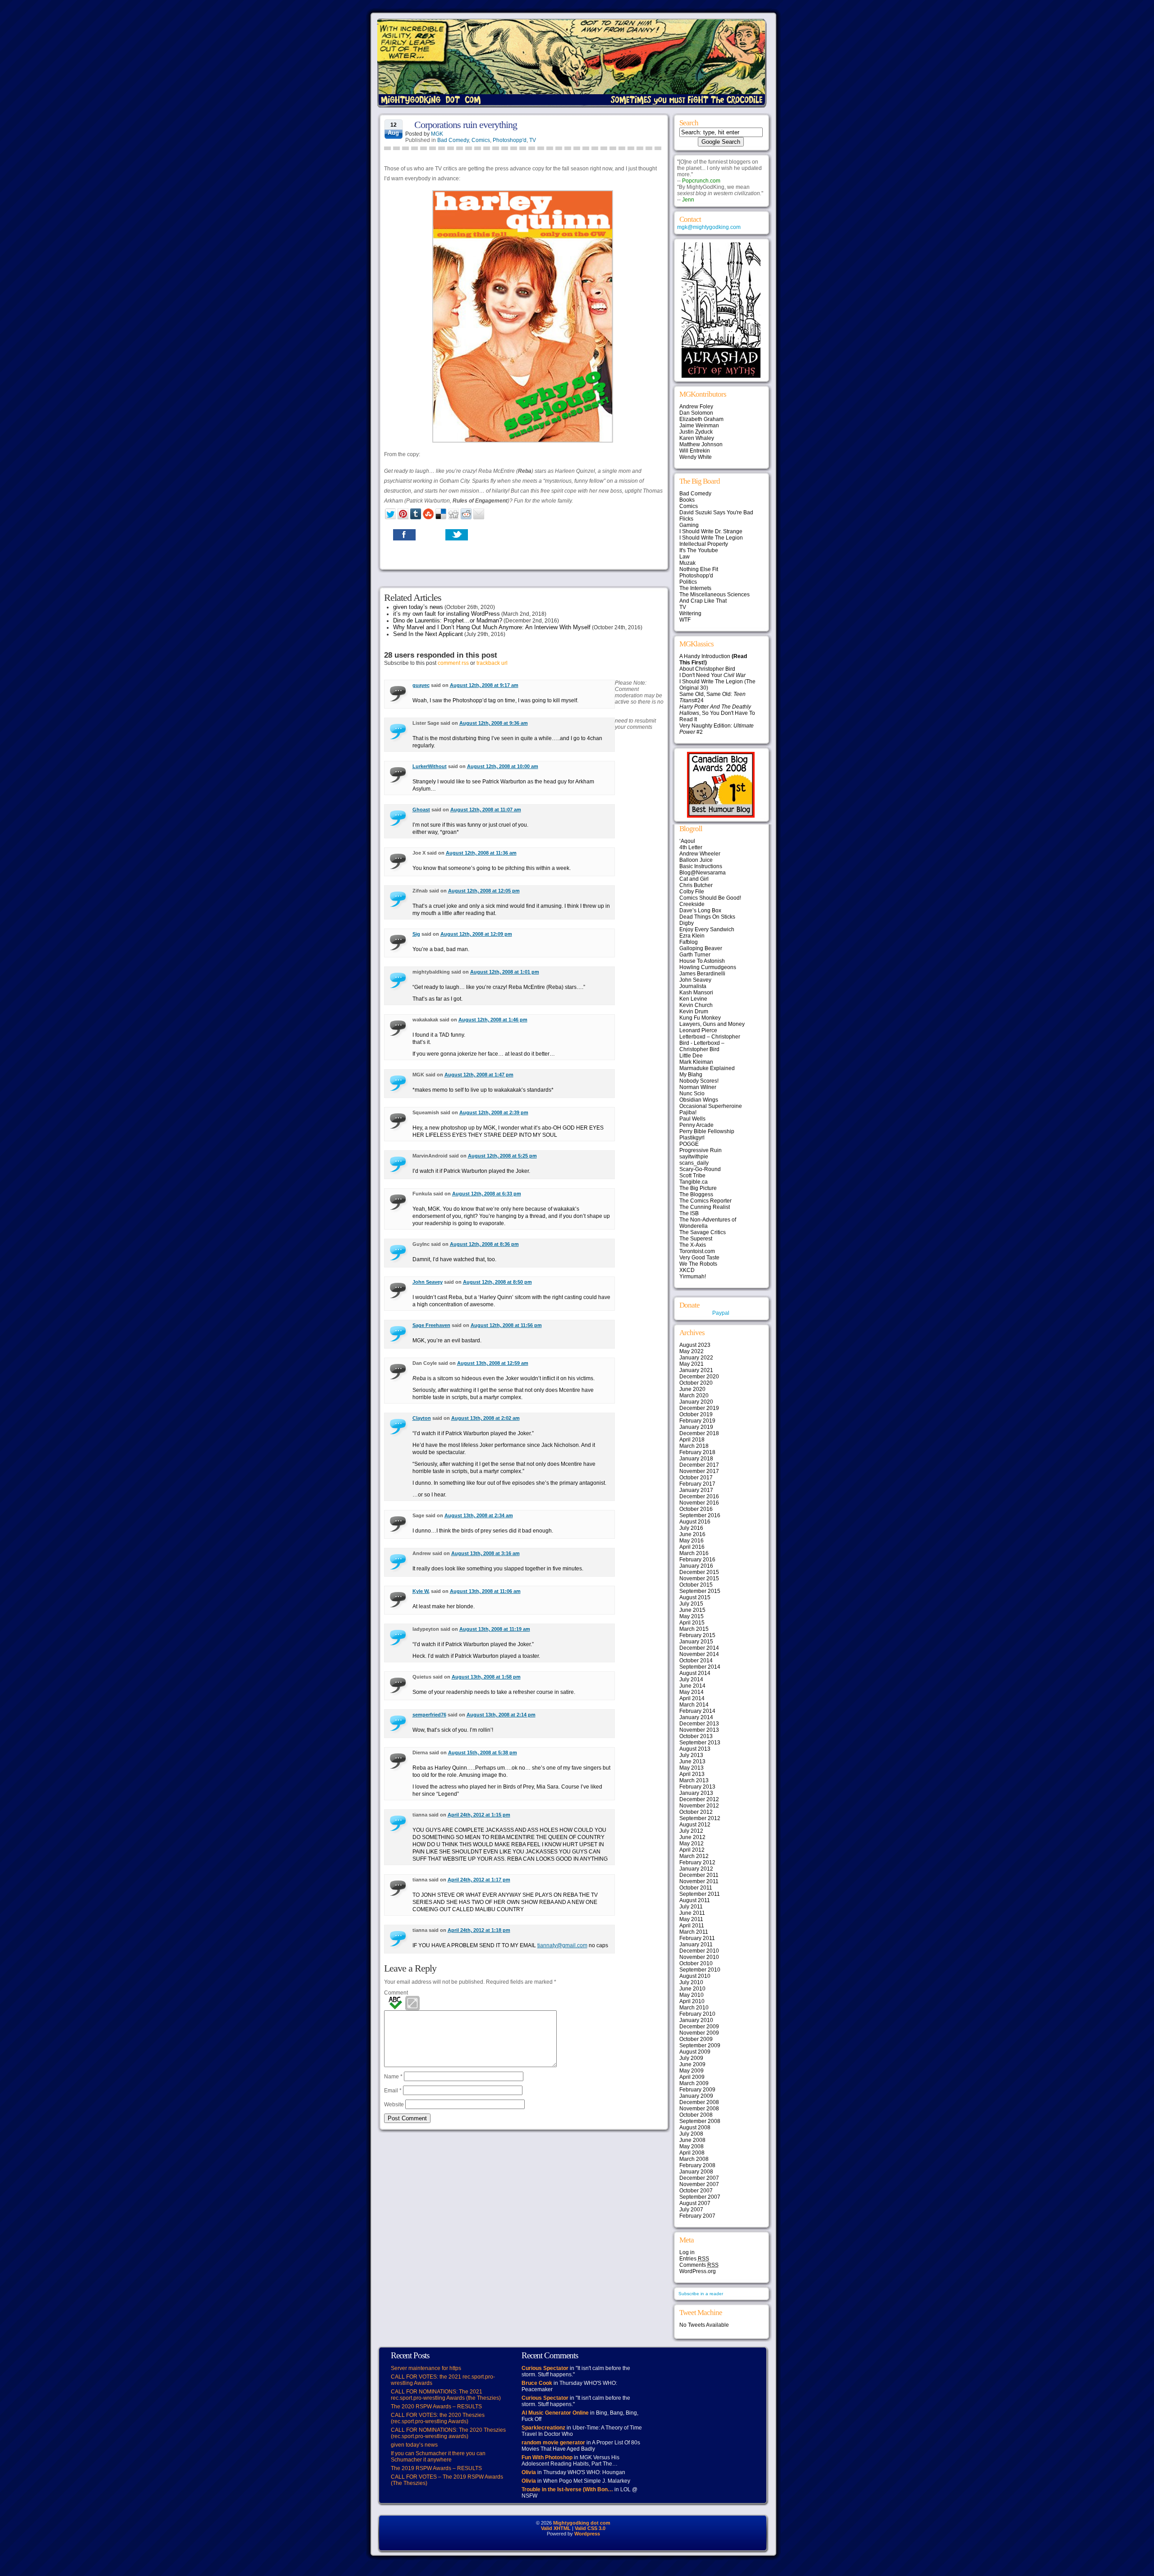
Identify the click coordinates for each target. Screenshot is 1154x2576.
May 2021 (691, 1364)
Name (393, 2077)
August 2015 (695, 1597)
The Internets (695, 588)
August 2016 (695, 1522)
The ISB (689, 1213)
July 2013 (691, 1755)
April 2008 (692, 2153)
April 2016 (692, 1547)
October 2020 (696, 1383)
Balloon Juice (696, 860)
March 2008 (694, 2159)
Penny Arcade (696, 1125)
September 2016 (700, 1515)
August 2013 (695, 1749)
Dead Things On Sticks (707, 917)
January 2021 (696, 1370)
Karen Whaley (697, 438)
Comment (396, 1993)
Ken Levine (693, 999)
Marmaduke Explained (707, 1068)
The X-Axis (693, 1245)
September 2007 (700, 2197)
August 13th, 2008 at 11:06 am (485, 1591)
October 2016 (696, 1509)
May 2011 (691, 1919)
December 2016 (699, 1496)
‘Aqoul (687, 841)
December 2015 (699, 1572)
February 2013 (697, 1787)
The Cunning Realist (705, 1207)
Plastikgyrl (692, 1138)
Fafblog (689, 942)
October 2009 (696, 2039)
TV (533, 140)
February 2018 (697, 1452)
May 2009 (691, 2071)
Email (393, 2091)
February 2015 (697, 1635)
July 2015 (691, 1604)
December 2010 (699, 1951)
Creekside (692, 904)
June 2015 (692, 1610)
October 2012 (696, 1812)
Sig (416, 934)
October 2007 (696, 2191)
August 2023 (695, 1345)
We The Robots (698, 1264)
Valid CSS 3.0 (590, 2528)
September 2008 (700, 2121)
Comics (481, 140)
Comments (699, 2265)
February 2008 (697, 2165)
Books (687, 500)
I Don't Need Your (712, 675)
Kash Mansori (696, 993)
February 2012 (697, 1862)
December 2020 (699, 1377)
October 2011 (696, 1888)
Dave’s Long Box (700, 911)
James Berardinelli (702, 974)
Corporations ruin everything (466, 125)
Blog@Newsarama (703, 873)
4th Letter (691, 847)
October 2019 (696, 1414)
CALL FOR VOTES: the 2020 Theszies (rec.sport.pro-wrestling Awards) (438, 2418)
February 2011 (697, 1938)
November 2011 (699, 1881)
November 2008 (699, 2109)
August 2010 (695, 1976)
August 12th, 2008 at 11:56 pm (506, 1325)
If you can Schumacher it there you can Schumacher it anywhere (438, 2457)
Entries (694, 2259)
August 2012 (695, 1825)
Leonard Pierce (698, 1030)
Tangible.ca (694, 1182)
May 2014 (691, 1692)
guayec (421, 685)
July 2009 (691, 2058)
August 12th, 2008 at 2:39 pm (494, 1112)
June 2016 (692, 1534)
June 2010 (692, 1989)
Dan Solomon (696, 413)
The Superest (696, 1239)
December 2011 (699, 1875)
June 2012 (692, 1837)
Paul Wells (692, 1119)
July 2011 (691, 1907)
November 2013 (699, 1730)
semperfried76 (429, 1715)
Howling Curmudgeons (708, 967)
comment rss (453, 663)
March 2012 (694, 1856)
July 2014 (691, 1679)
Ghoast (421, 810)
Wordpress (587, 2534)
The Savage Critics (703, 1232)
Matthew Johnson (701, 444)
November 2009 (699, 2033)
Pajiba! (688, 1112)
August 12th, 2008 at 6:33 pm (487, 1194)
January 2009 (696, 2096)
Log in (687, 2252)
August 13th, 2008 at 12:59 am (493, 1363)
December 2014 (699, 1648)
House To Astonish (702, 961)
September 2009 (700, 2045)
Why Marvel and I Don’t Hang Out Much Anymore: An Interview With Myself (492, 627)
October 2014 (696, 1661)
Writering (690, 613)
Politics (688, 582)
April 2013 (692, 1774)
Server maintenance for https (426, 2368)
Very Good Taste (699, 1258)
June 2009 (692, 2064)
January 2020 (696, 1402)
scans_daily (694, 1163)
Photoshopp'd (510, 140)
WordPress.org (698, 2271)
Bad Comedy (453, 140)
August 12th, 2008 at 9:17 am (484, 685)
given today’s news (418, 607)
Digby (687, 923)
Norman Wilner (698, 1087)
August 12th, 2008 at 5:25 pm (502, 1156)
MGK (437, 134)
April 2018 (692, 1440)
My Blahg (691, 1075)
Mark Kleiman (696, 1062)
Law (685, 557)
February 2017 (697, 1484)
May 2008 (691, 2146)
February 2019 (697, 1421)
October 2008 (696, 2115)
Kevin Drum (694, 1011)
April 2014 (692, 1698)
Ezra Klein (692, 936)
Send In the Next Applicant (428, 634)
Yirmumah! (693, 1277)
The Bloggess (696, 1194)
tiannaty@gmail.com (562, 1945)
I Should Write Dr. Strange (711, 531)
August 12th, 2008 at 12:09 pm (476, 934)
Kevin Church (696, 1005)
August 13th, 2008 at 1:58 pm (486, 1677)
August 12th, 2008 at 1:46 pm (493, 1020)
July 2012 (691, 1831)
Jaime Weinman (699, 426)
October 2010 (696, 1963)
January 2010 (696, 2020)
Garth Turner (695, 955)
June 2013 (692, 1762)
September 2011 (700, 1894)
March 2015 (694, 1629)
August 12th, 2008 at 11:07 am (486, 810)
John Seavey (428, 1282)
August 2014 (695, 1673)
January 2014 (696, 1717)
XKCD (687, 1270)
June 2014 (692, 1686)
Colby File (692, 892)
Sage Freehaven (431, 1325)
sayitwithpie (694, 1157)
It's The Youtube (699, 550)
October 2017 (696, 1478)
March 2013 (694, 1780)
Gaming (689, 525)
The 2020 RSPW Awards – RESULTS (436, 2407)
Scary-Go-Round (700, 1169)
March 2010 (694, 2008)
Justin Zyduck (696, 432)
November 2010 (699, 1957)
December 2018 (699, 1433)
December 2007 (699, 2178)
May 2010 (691, 1995)
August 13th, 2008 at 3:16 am (485, 1553)
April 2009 (692, 2077)
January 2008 (696, 2172)
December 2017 (699, 1465)
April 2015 (692, 1623)
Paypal (721, 1313)
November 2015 (699, 1579)
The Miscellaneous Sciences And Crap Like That (714, 598)
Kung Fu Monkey (700, 1018)
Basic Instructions (701, 866)
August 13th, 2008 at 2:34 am (479, 1515)
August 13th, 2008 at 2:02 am (485, 1418)
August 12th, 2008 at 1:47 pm (479, 1075)
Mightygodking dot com (582, 2523)
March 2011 (694, 1932)
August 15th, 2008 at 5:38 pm (483, 1752)
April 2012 (692, 1850)
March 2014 (694, 1705)
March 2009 (694, 2083)
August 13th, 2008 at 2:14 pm (501, 1715)
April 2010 (692, 2001)
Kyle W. (421, 1591)
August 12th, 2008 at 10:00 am (503, 766)
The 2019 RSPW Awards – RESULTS (436, 2468)
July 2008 (691, 2134)
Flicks (686, 519)
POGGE (689, 1144)
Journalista (693, 986)
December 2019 (699, 1408)
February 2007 (697, 2216)
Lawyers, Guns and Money (712, 1024)
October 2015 (696, 1585)
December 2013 (699, 1724)
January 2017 (696, 1490)
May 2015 (691, 1616)
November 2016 (699, 1503)
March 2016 (694, 1553)
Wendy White (696, 457)
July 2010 (691, 1982)
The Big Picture (698, 1188)
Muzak (687, 563)
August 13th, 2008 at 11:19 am (495, 1629)
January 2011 (696, 1945)
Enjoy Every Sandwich (707, 929)
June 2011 (692, 1913)
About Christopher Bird (707, 669)
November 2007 (699, 2184)
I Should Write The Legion (711, 538)
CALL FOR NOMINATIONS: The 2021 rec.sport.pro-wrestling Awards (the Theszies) (446, 2395)
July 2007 (691, 2210)
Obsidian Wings (699, 1100)
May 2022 (691, 1351)
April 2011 (692, 1926)
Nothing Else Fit (699, 569)
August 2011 (695, 1900)
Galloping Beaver (701, 948)
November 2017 (699, 1471)
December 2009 (699, 2027)
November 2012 (699, 1806)
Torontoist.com (697, 1251)
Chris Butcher (696, 885)
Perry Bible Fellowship (707, 1131)
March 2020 (694, 1396)
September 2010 (700, 1970)
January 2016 (696, 1566)
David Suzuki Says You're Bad (716, 512)
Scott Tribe (692, 1176)
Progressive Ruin (701, 1150)
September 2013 (700, 1743)
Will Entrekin (695, 451)
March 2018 (694, 1446)
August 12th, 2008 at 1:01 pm (505, 972)
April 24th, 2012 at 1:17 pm (479, 1880)
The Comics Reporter (705, 1201)
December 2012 (699, 1799)
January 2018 (696, 1459)
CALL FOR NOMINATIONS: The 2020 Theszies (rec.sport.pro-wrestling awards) (448, 2433)
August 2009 (695, 2052)
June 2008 (692, 2140)
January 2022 (696, 1358)
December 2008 (699, 2102)
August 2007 (695, 2203)
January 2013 (696, 1793)
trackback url (492, 663)
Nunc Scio (692, 1094)
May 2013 (691, 1768)
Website (394, 2105)
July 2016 (691, 1528)
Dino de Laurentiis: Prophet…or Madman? (448, 620)
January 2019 (696, 1427)
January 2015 (696, 1642)
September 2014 (700, 1667)
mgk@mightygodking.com (709, 227)
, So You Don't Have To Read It (717, 713)
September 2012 (700, 1818)
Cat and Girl (694, 879)
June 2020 (692, 1389)
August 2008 (695, 2128)
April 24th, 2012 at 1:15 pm (479, 1815)
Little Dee (691, 1056)
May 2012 (691, 1844)
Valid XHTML (556, 2528)
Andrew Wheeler (700, 854)
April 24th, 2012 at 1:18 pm (479, 1930)
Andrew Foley (696, 407)
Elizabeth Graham (701, 419)
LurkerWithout (430, 766)
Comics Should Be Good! (710, 898)
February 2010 (697, 2014)
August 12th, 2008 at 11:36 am (481, 853)
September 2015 (700, 1591)
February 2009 (697, 2090)
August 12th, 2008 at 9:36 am (494, 723)
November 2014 (699, 1654)
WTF (685, 620)
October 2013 (696, 1736)
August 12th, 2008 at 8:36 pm (484, 1244)
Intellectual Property (704, 544)
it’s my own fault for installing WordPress (446, 614)
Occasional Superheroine (711, 1106)
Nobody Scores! (699, 1081)
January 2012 (696, 1869)
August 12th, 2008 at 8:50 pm (497, 1282)
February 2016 (697, 1560)
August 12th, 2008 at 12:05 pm (484, 891)
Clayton (422, 1418)
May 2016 (691, 1541)
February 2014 (697, 1711)
